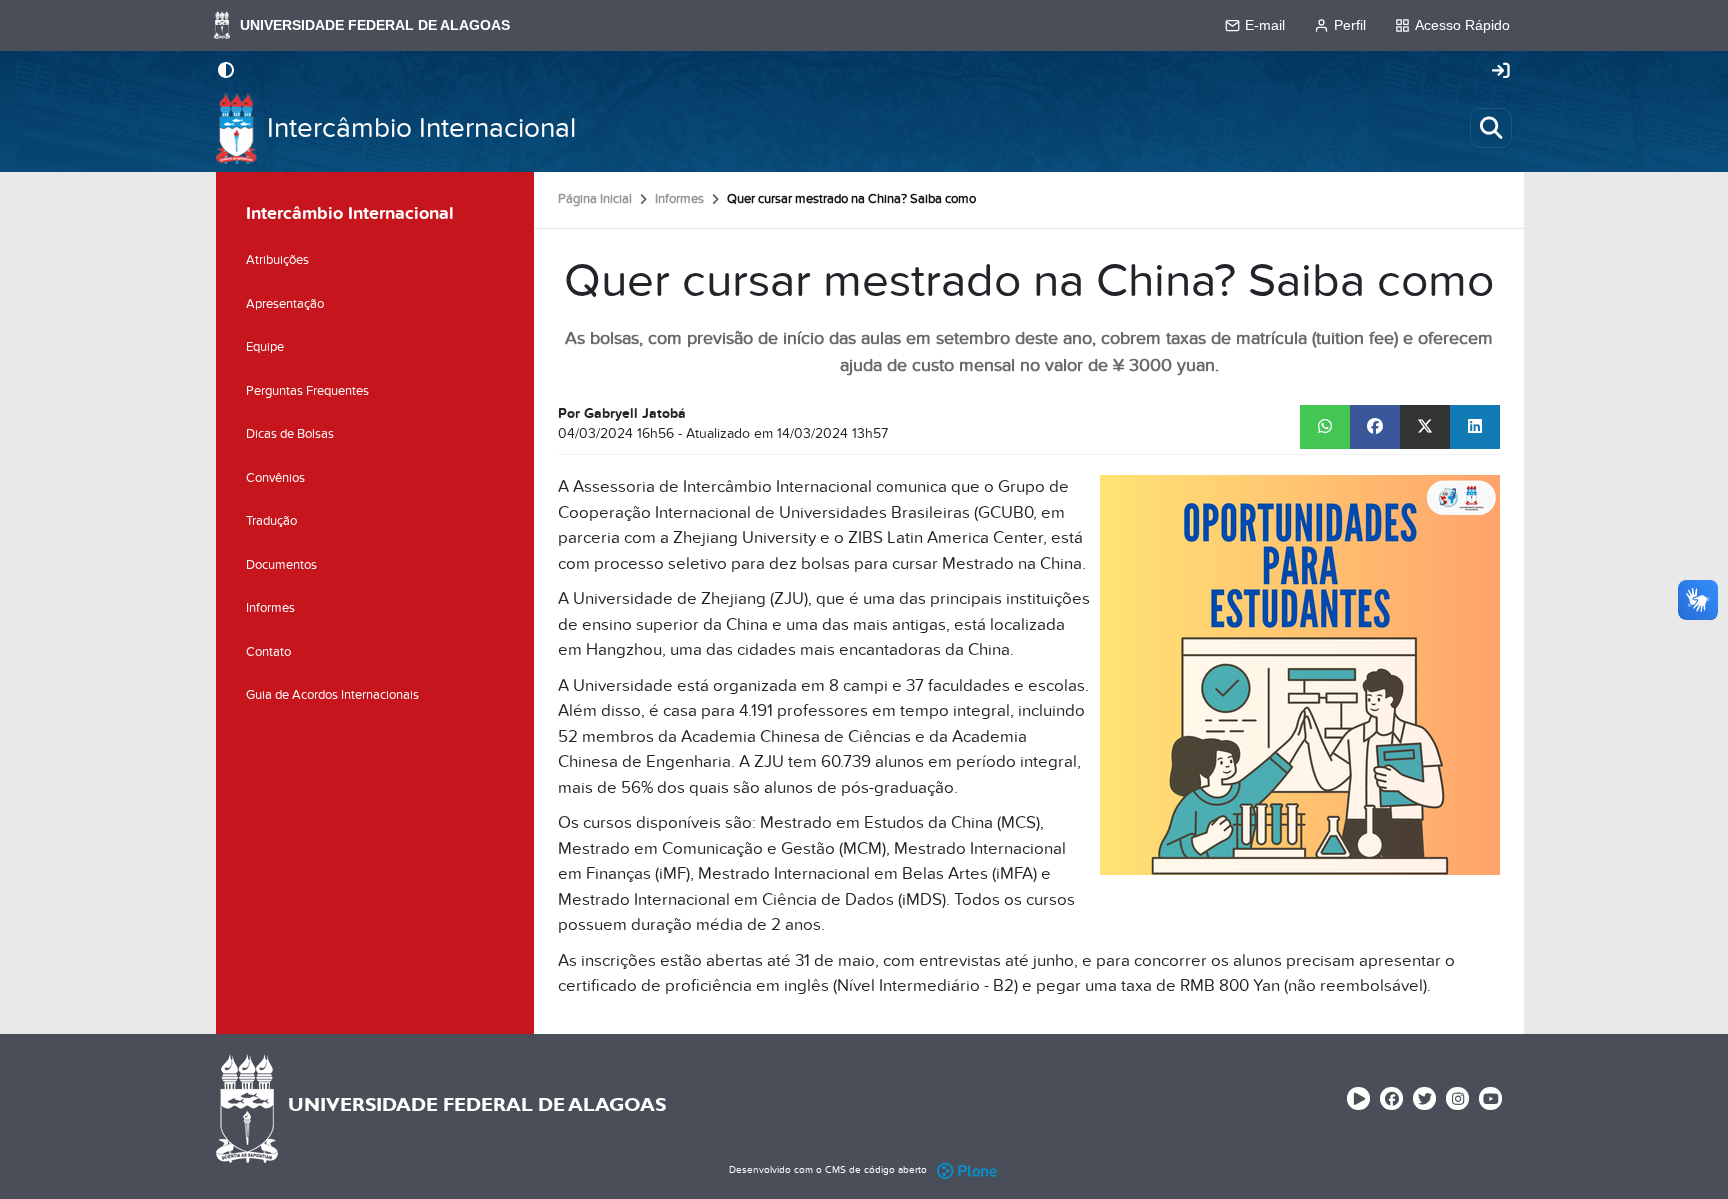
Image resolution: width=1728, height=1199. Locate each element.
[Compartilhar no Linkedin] (1475, 427)
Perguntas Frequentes (307, 391)
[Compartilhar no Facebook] (1375, 427)
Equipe (265, 347)
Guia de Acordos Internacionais (332, 695)
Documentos (281, 565)
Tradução (271, 521)
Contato (268, 652)
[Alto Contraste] (226, 72)
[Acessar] (1501, 72)
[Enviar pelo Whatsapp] (1325, 427)
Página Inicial (595, 199)
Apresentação (285, 304)
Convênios (275, 478)
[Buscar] (1491, 128)
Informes (679, 199)
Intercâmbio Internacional (421, 128)
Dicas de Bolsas (290, 434)
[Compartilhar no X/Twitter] (1425, 427)
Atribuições (277, 260)
